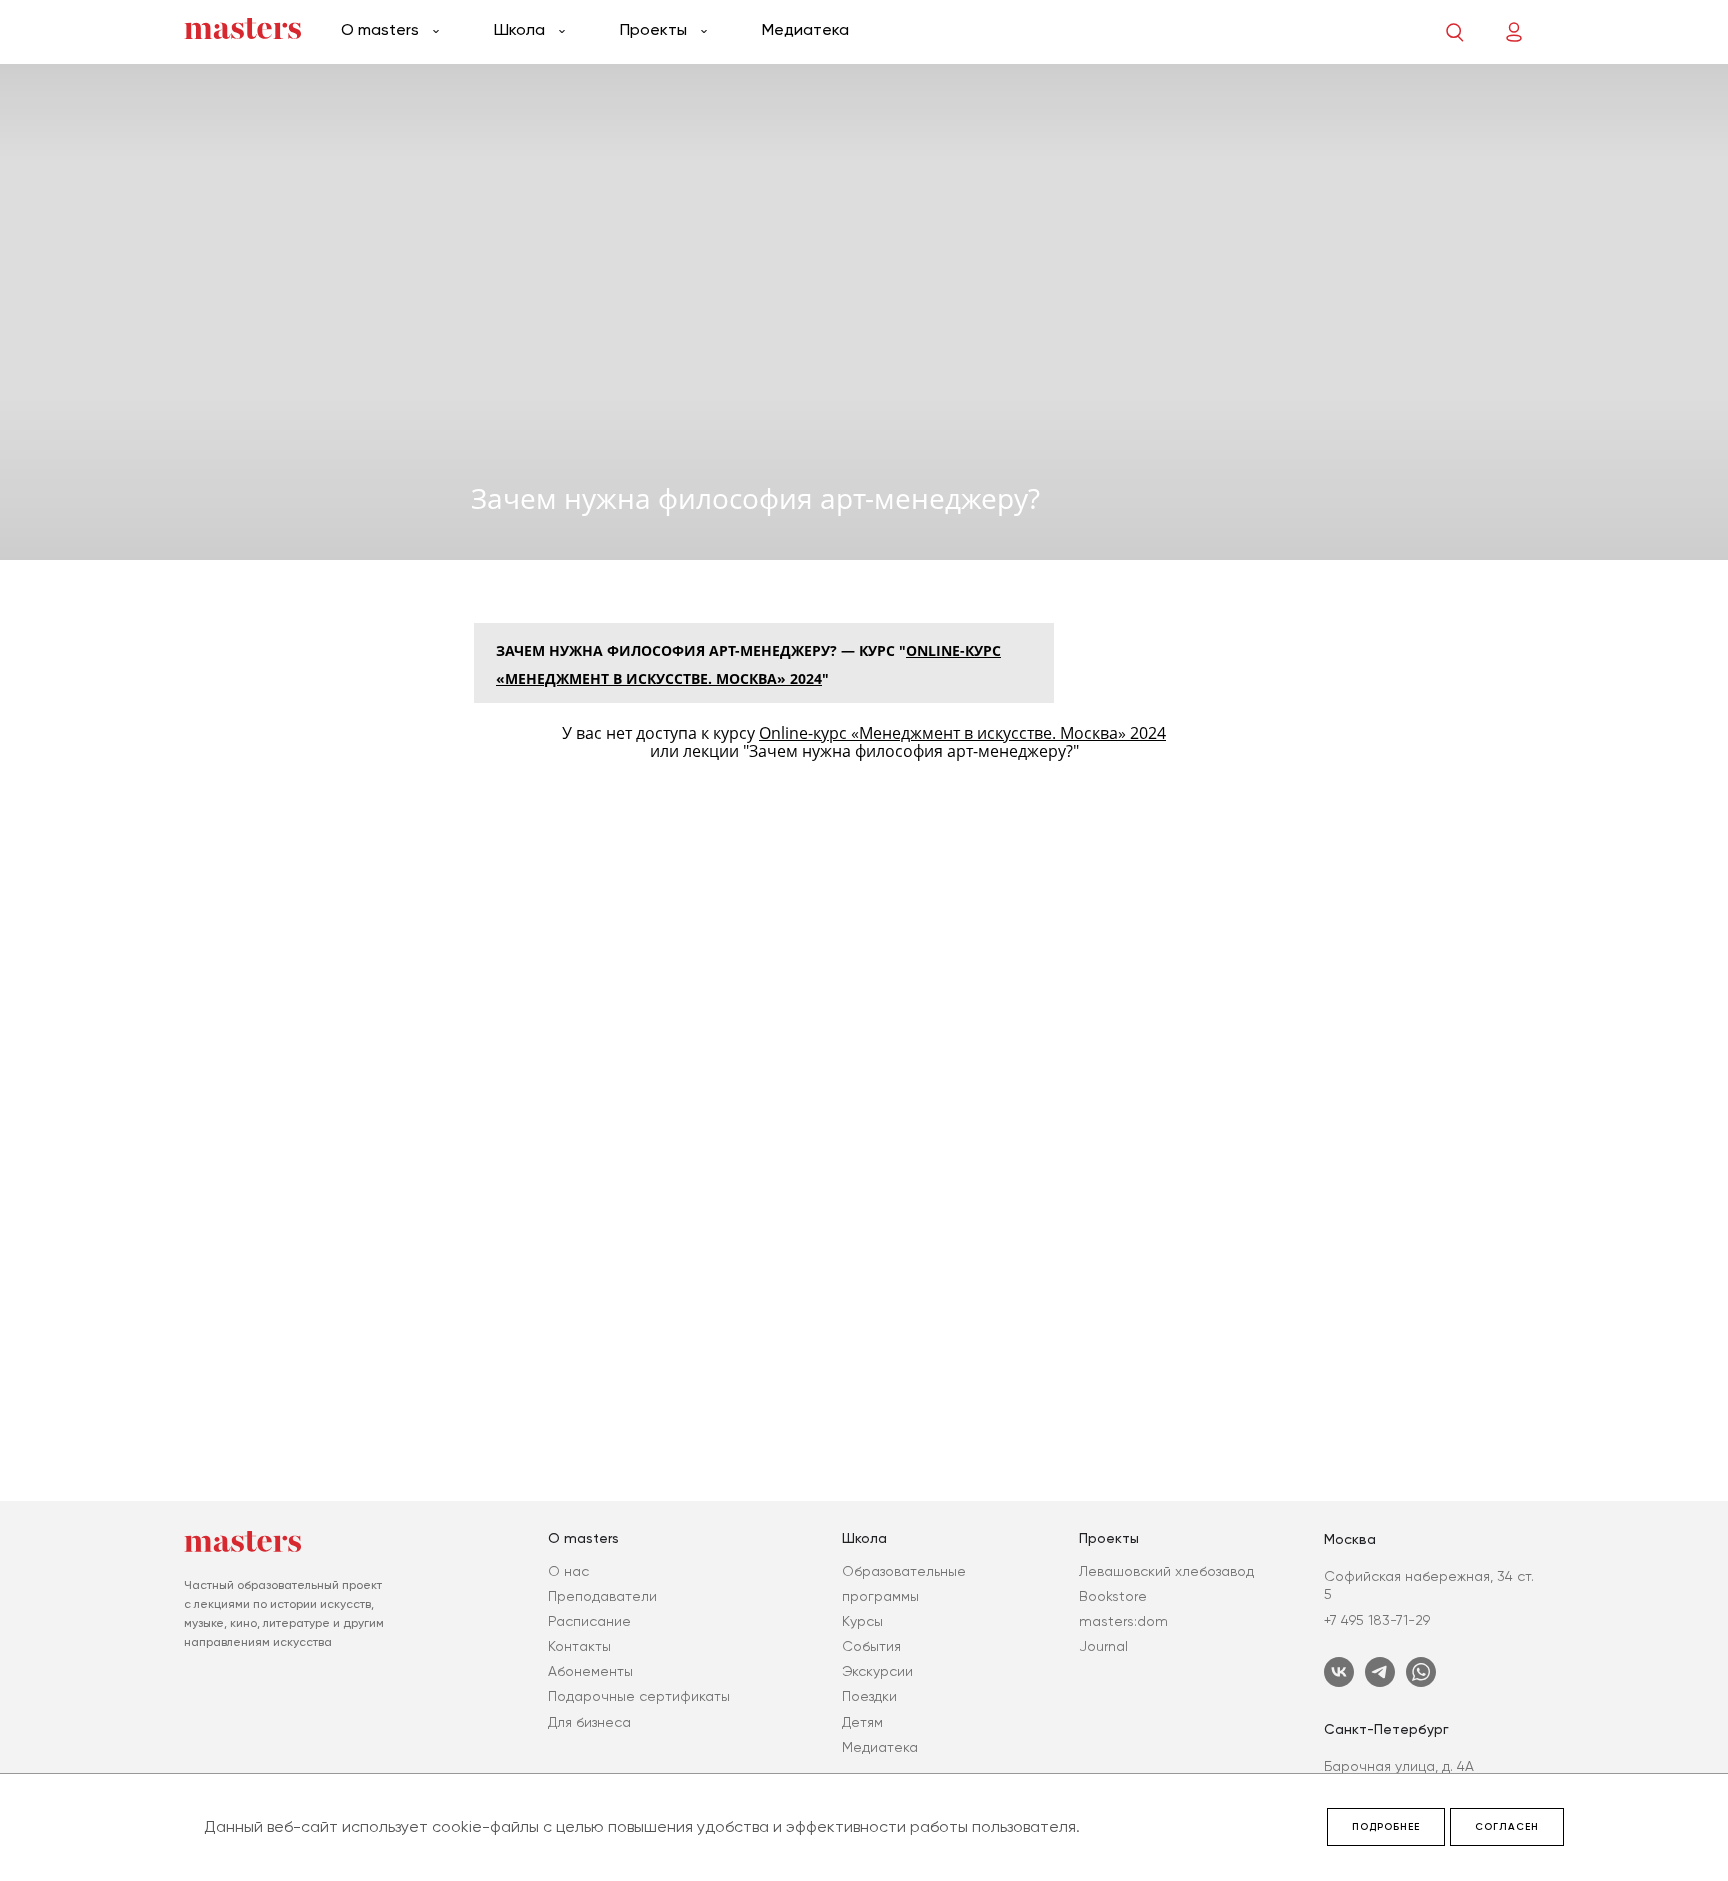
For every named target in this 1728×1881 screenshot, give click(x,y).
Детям (862, 1722)
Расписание (589, 1621)
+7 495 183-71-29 (1377, 1620)
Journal (1103, 1646)
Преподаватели (602, 1596)
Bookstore (1113, 1596)
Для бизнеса (589, 1722)
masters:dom (1123, 1621)
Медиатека (805, 29)
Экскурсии (877, 1671)
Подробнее (1386, 1827)
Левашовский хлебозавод (1166, 1571)
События (871, 1646)
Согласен (1507, 1827)
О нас (568, 1571)
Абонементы (590, 1671)
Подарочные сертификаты (639, 1696)
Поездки (869, 1696)
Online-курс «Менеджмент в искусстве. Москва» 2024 (962, 733)
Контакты (579, 1646)
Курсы (862, 1621)
